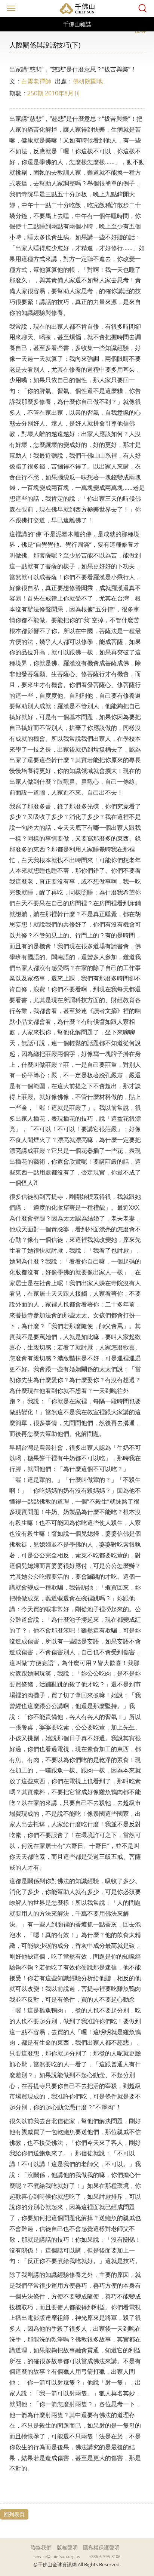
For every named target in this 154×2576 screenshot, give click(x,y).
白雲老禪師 (36, 81)
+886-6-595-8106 (105, 2557)
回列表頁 (14, 2514)
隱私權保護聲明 (101, 2547)
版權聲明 (67, 2547)
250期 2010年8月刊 (53, 93)
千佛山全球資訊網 (77, 8)
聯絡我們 (41, 2547)
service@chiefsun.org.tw (57, 2557)
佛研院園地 (88, 81)
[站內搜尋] (143, 8)
